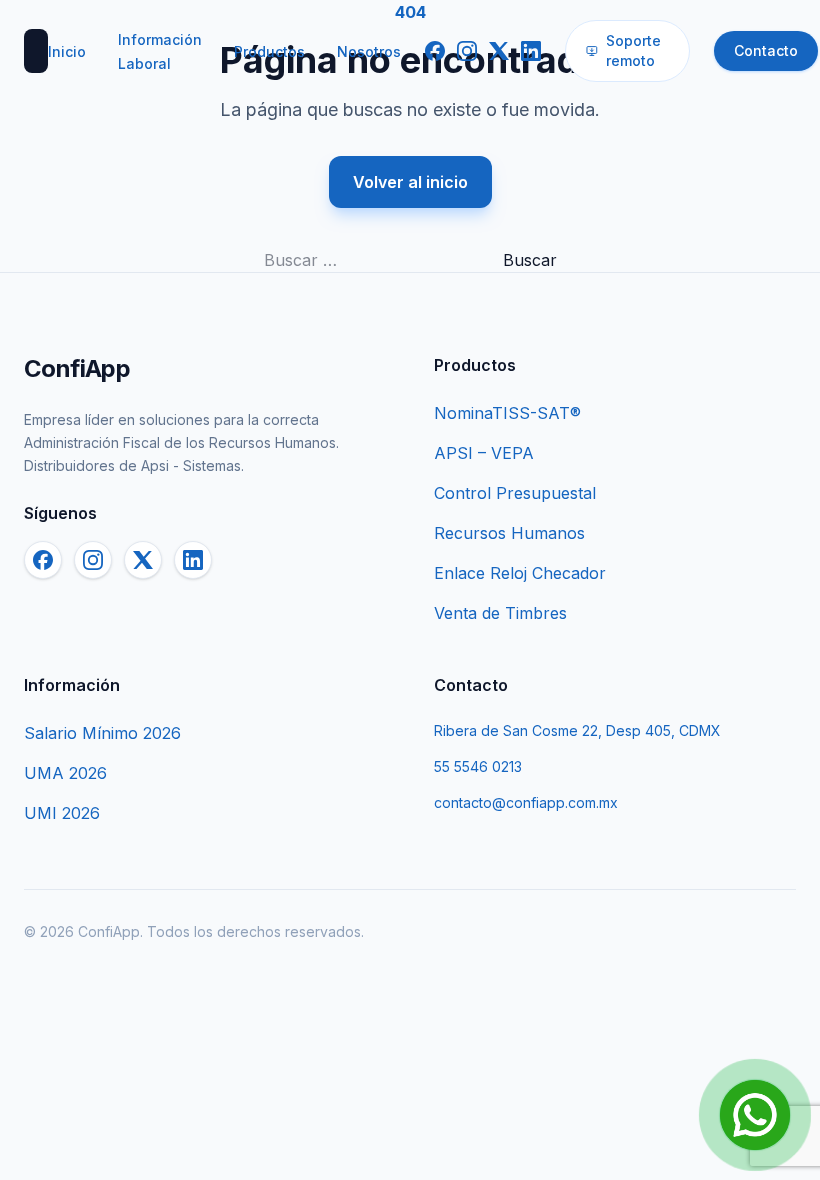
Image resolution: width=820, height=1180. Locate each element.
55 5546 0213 (478, 766)
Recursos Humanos (509, 533)
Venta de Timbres (500, 613)
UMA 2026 (65, 773)
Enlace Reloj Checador (520, 573)
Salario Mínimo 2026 (102, 733)
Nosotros (369, 51)
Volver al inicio (410, 182)
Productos (269, 51)
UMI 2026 (62, 813)
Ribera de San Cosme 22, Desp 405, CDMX (577, 730)
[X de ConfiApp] (499, 51)
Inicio (67, 51)
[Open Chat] (755, 1115)
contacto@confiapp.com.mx (526, 802)
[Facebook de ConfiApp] (435, 51)
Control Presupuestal (515, 493)
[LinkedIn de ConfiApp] (531, 51)
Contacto (766, 50)
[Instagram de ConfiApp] (467, 51)
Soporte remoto (633, 50)
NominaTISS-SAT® (507, 413)
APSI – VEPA (484, 453)
